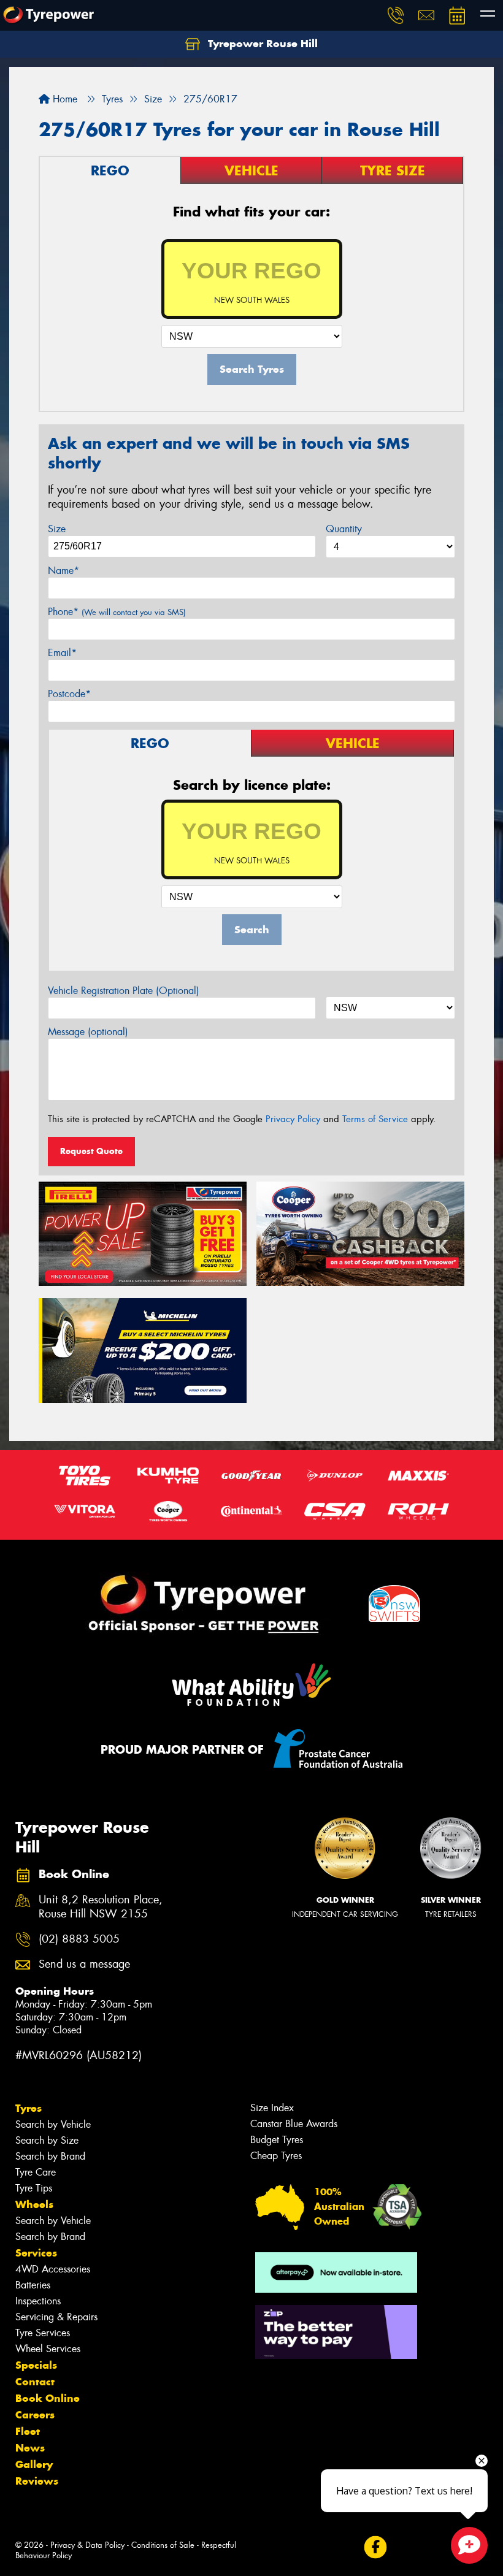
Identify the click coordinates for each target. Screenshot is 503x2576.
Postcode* (69, 694)
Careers (35, 2415)
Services (36, 2253)
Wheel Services (48, 2349)
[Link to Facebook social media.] (375, 2547)
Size (57, 529)
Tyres (29, 2108)
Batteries (33, 2285)
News (30, 2448)
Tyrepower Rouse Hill (261, 44)
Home (63, 99)
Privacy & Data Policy (87, 2545)
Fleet (28, 2431)
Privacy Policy (293, 1119)
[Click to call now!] (396, 15)
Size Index (272, 2108)
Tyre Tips (34, 2188)
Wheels (34, 2204)
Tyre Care (36, 2172)
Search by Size (47, 2140)
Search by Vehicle (53, 2124)
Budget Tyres (277, 2140)
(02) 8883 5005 (79, 1939)
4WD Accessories (53, 2269)
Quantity (344, 529)
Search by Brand (50, 2156)
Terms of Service (375, 1119)
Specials (36, 2365)
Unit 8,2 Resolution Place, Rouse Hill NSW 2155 (101, 1907)
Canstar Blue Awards (294, 2124)
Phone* (117, 612)
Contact (35, 2382)
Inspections (38, 2301)
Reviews (37, 2481)
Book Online (48, 2398)
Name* (63, 571)
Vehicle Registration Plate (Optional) (124, 991)
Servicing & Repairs (56, 2317)
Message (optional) (88, 1032)
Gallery (34, 2464)
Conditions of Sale (163, 2545)
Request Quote (91, 1151)
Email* (62, 653)
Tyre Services (43, 2333)
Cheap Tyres (276, 2156)
